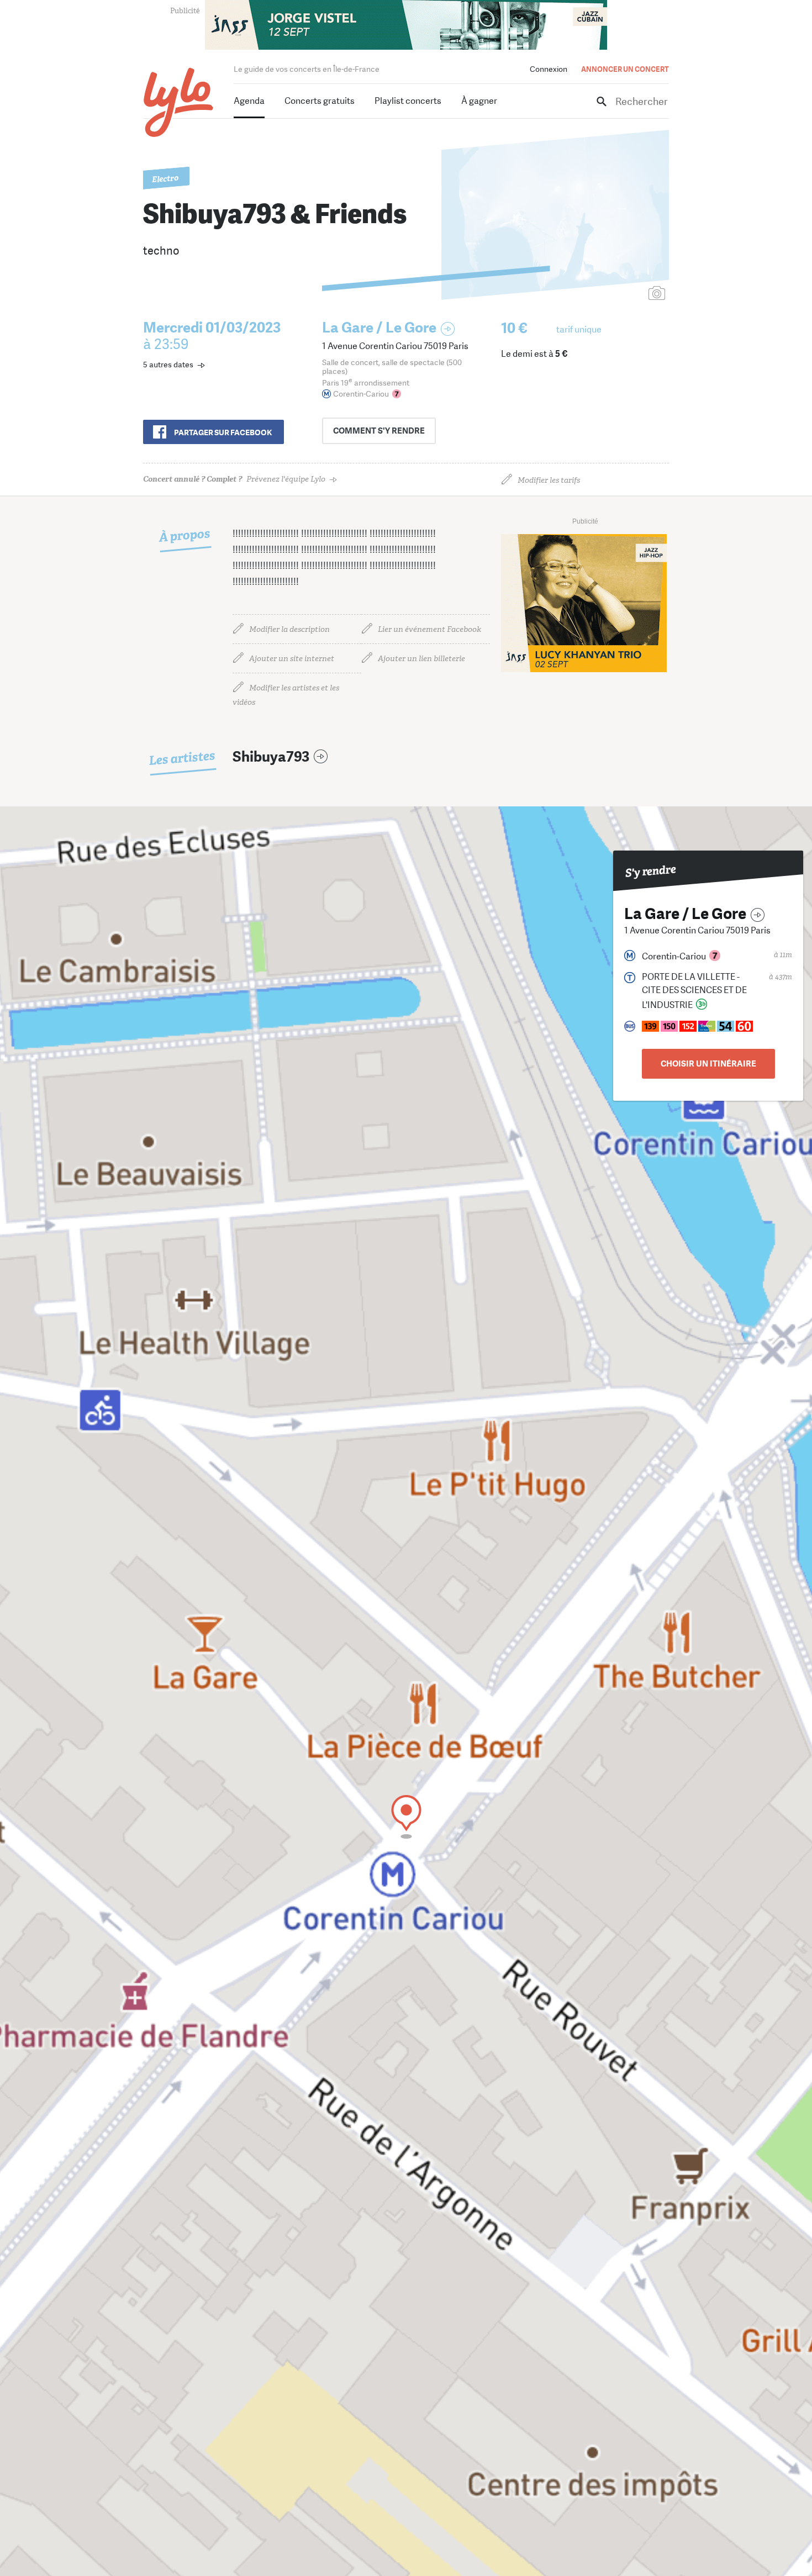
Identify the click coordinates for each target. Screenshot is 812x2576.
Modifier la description (289, 629)
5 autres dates (168, 365)
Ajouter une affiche (608, 294)
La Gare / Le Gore (379, 328)
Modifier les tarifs (549, 480)
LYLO (179, 102)
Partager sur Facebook (223, 432)
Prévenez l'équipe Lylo (234, 479)
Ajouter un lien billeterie (421, 659)
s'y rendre (379, 431)
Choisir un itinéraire (708, 1064)
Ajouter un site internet (292, 659)
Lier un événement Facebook (429, 629)
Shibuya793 (271, 757)
